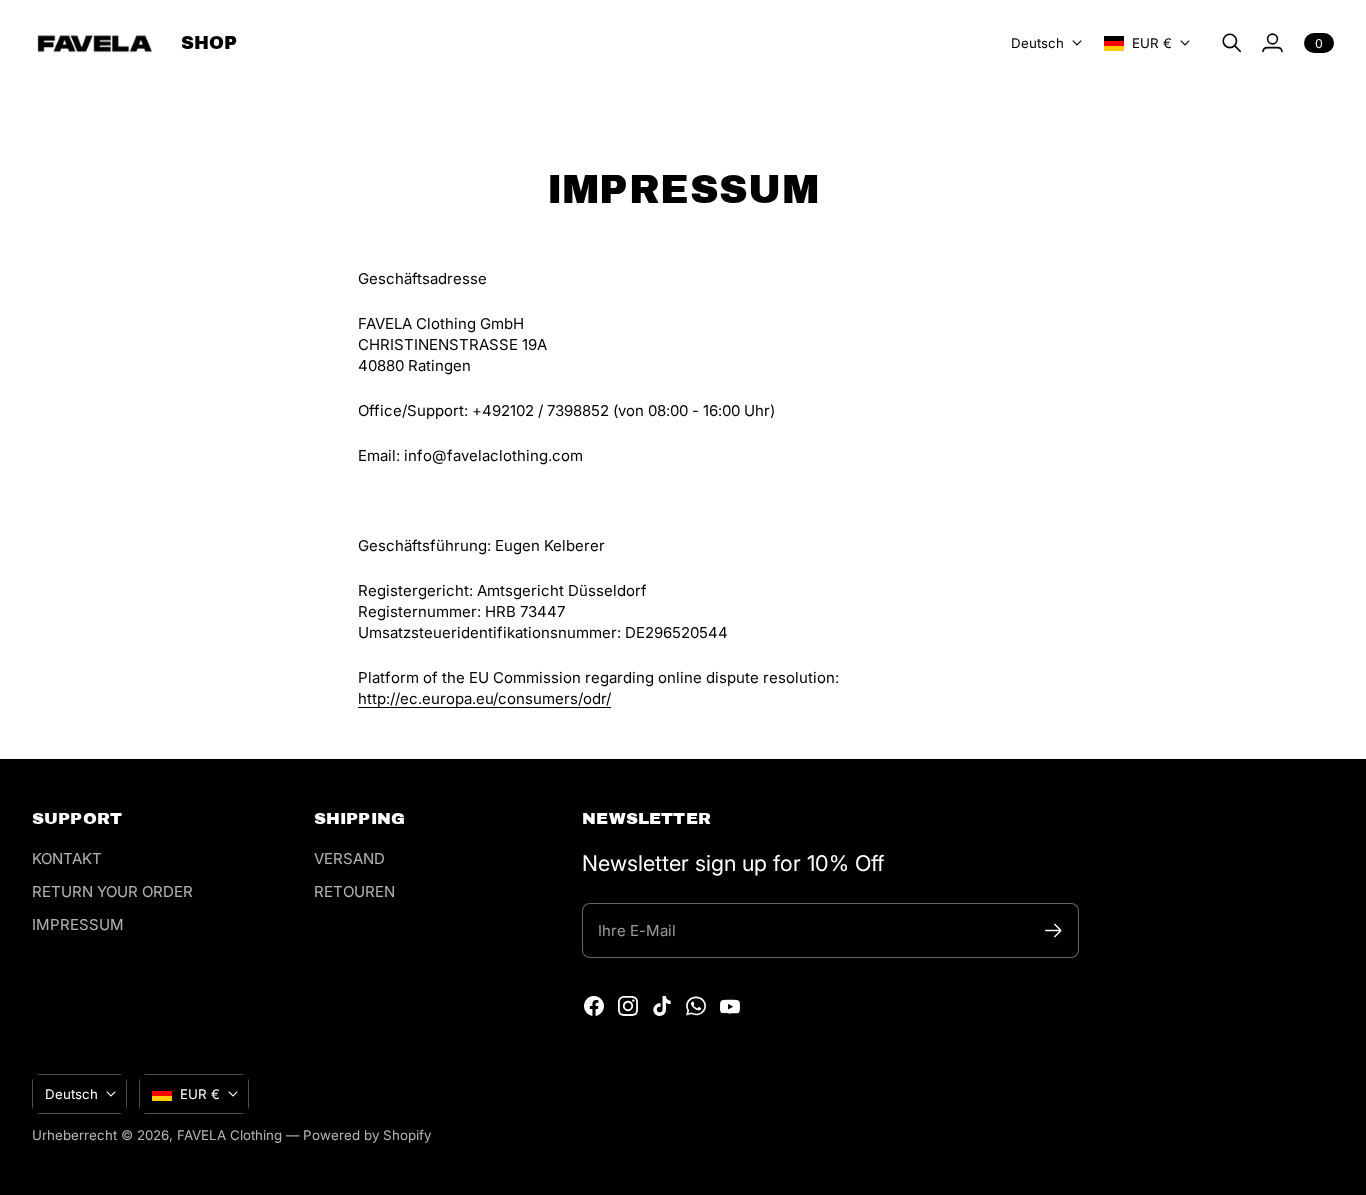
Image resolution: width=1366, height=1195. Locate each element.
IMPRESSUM (78, 924)
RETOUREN (354, 891)
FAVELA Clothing (229, 1135)
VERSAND (349, 858)
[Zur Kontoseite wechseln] (1272, 43)
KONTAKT (67, 858)
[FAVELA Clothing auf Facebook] (594, 1006)
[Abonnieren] (1053, 930)
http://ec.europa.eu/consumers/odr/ (484, 698)
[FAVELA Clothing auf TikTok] (662, 1006)
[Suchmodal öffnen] (1232, 43)
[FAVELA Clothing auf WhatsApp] (696, 1006)
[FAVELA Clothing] (94, 43)
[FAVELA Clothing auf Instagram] (628, 1006)
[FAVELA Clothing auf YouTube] (730, 1006)
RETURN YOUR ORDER (112, 891)
